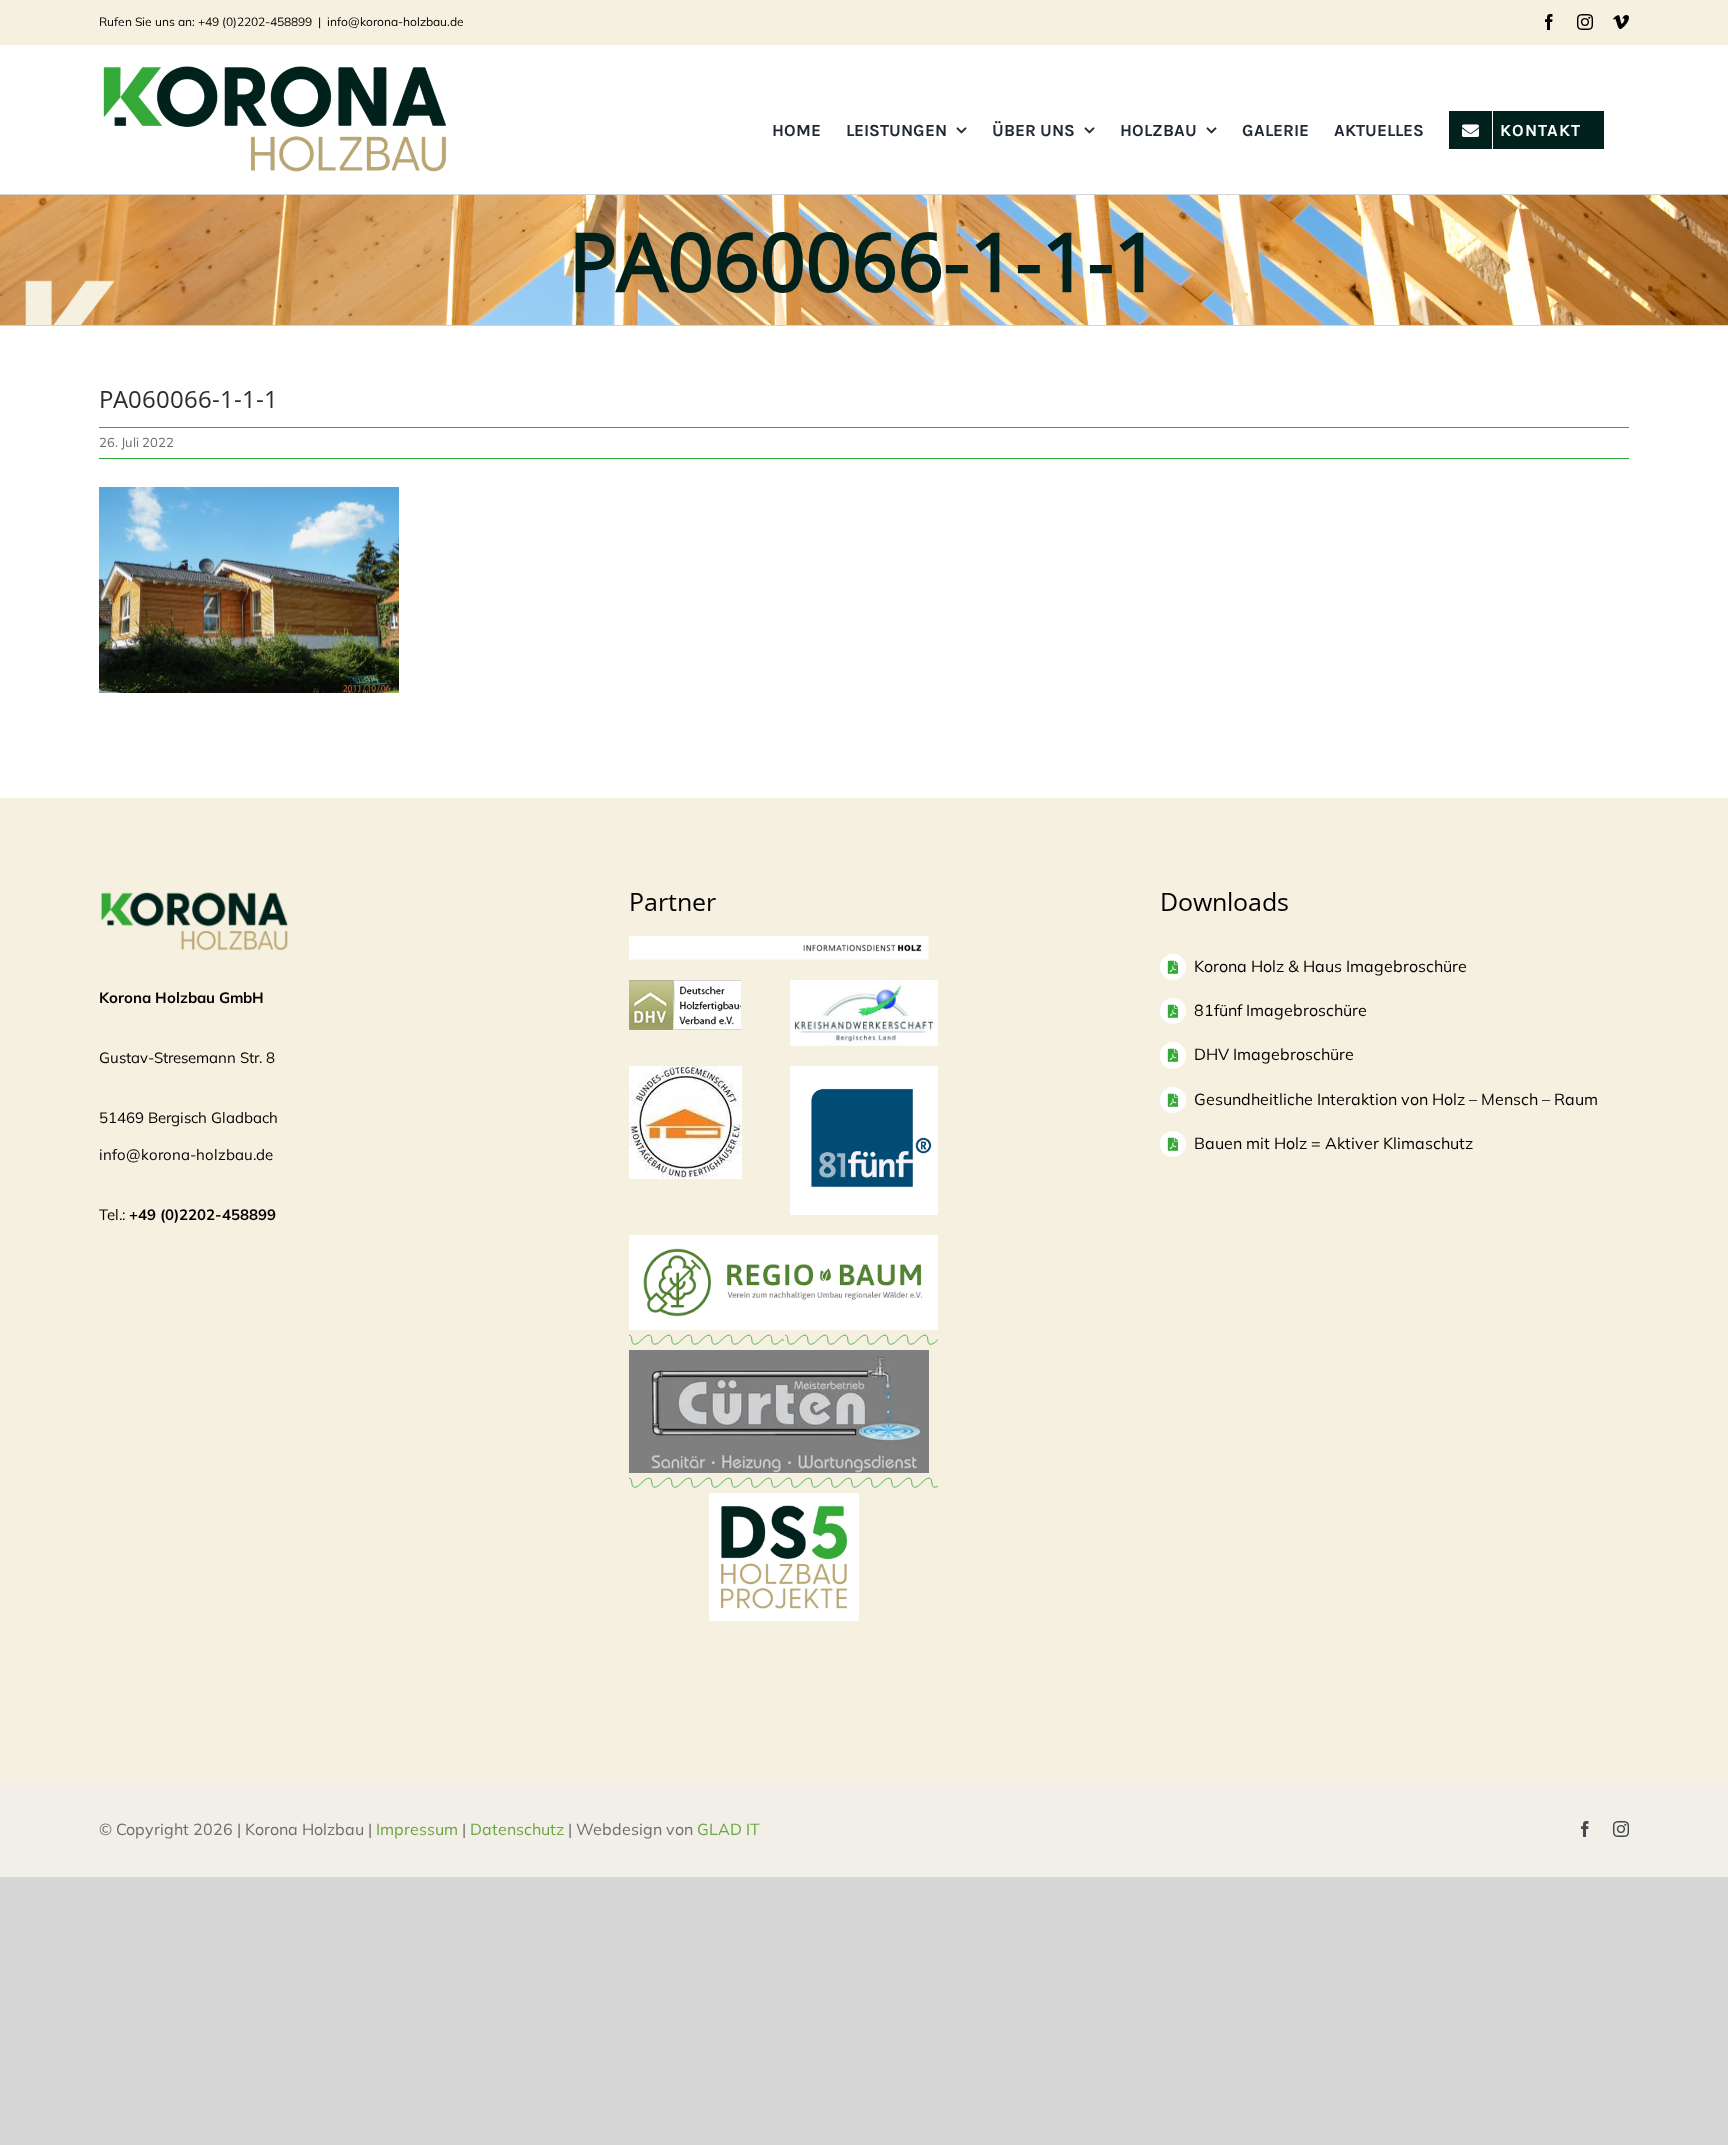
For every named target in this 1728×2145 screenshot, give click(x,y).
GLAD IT (730, 1829)
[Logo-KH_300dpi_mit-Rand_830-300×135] (864, 989)
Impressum (417, 1829)
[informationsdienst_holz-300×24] (779, 945)
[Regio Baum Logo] (783, 1244)
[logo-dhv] (685, 989)
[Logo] (685, 1075)
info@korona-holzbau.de (395, 21)
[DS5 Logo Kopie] (784, 1514)
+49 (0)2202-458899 (202, 1214)
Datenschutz (517, 1829)
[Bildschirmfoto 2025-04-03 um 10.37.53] (779, 1359)
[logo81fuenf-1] (864, 1075)
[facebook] (1585, 1829)
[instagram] (1621, 1829)
